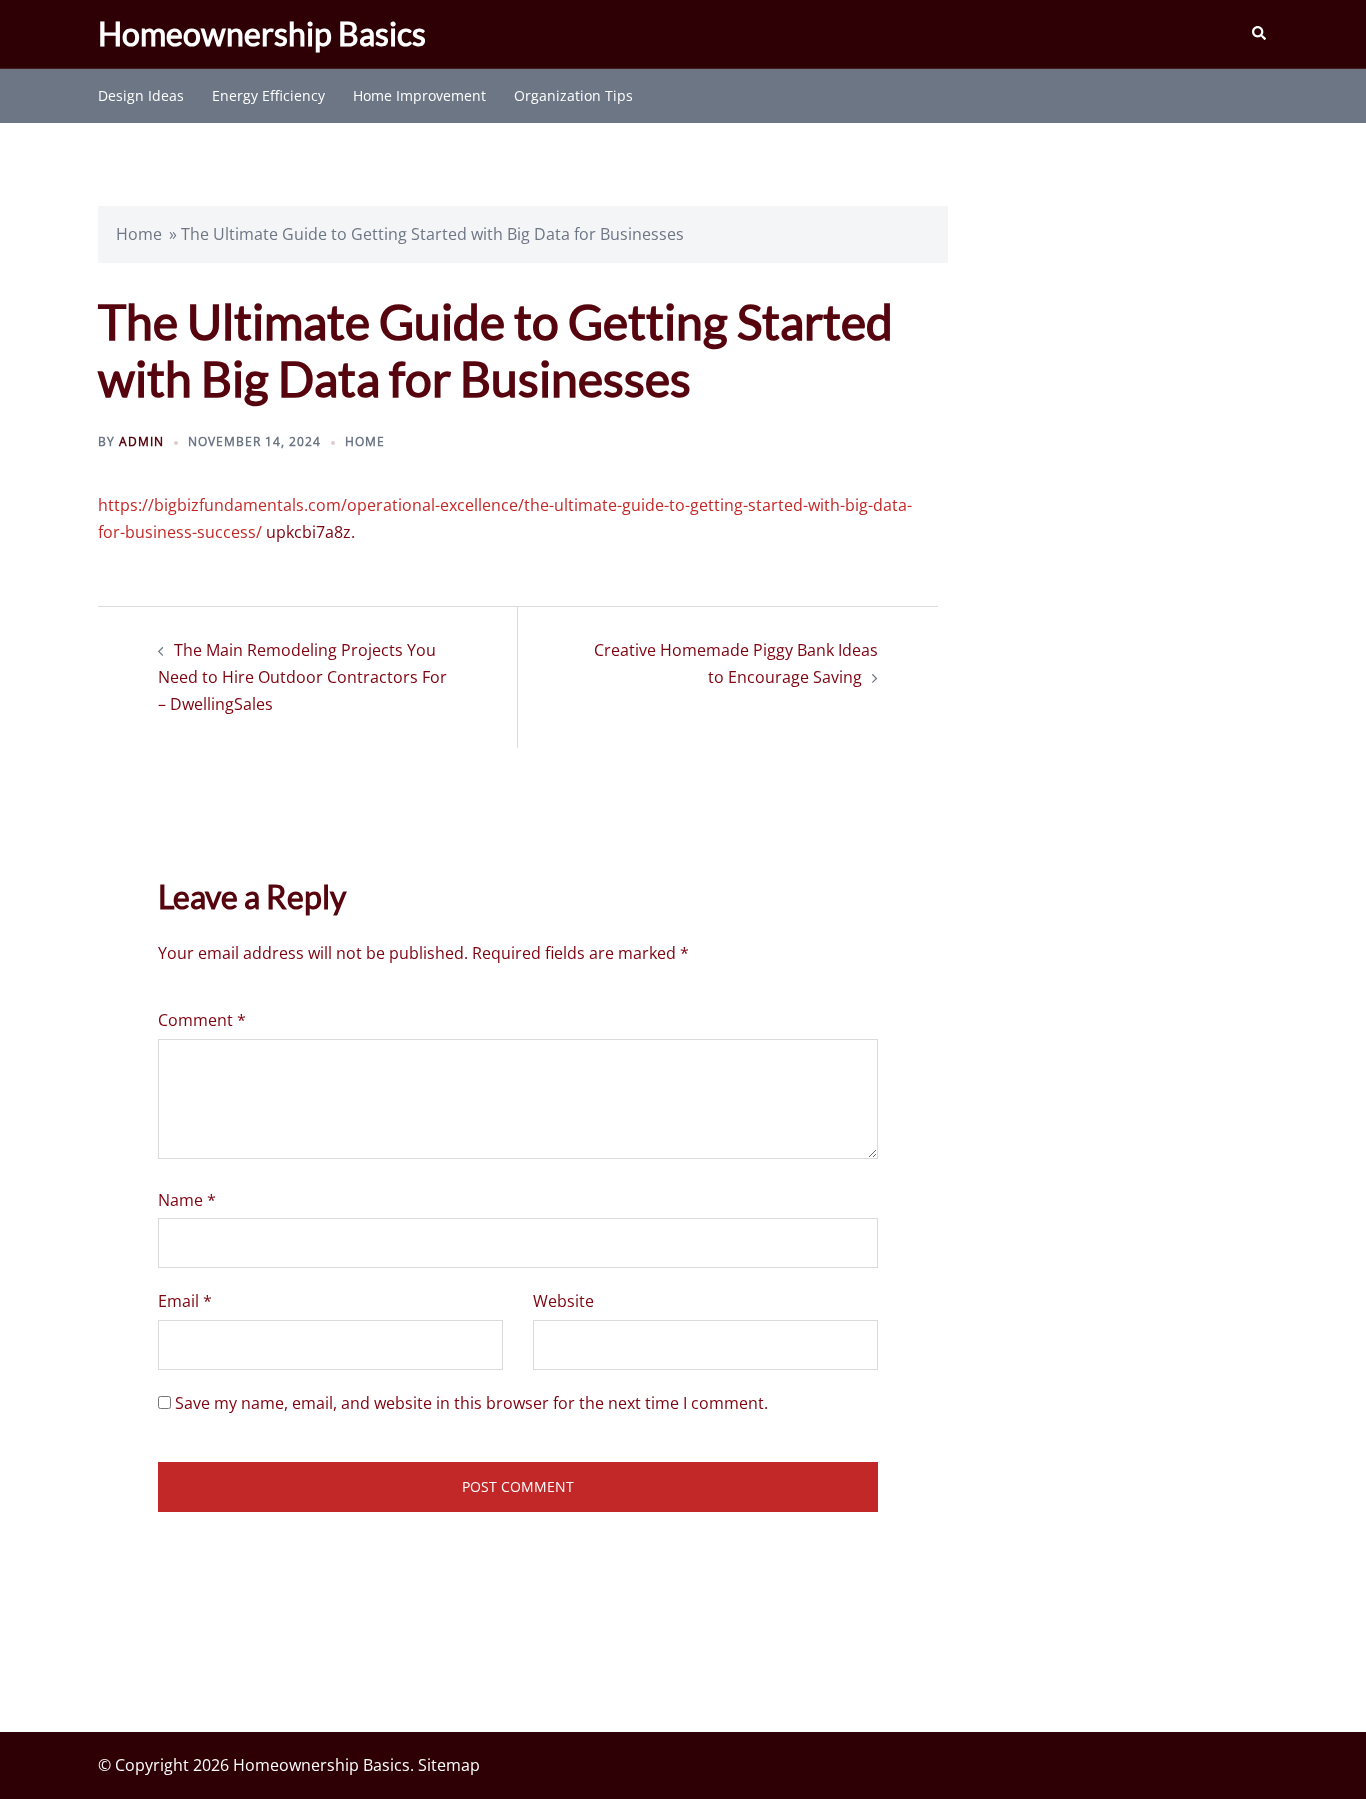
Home (139, 234)
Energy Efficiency (268, 95)
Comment (202, 1020)
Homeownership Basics (262, 33)
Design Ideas (141, 95)
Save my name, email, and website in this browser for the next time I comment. (471, 1403)
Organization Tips (573, 95)
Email (185, 1301)
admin (141, 441)
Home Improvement (419, 95)
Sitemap (449, 1765)
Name (187, 1200)
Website (563, 1301)
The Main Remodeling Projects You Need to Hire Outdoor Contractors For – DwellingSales (302, 677)
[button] (1260, 34)
